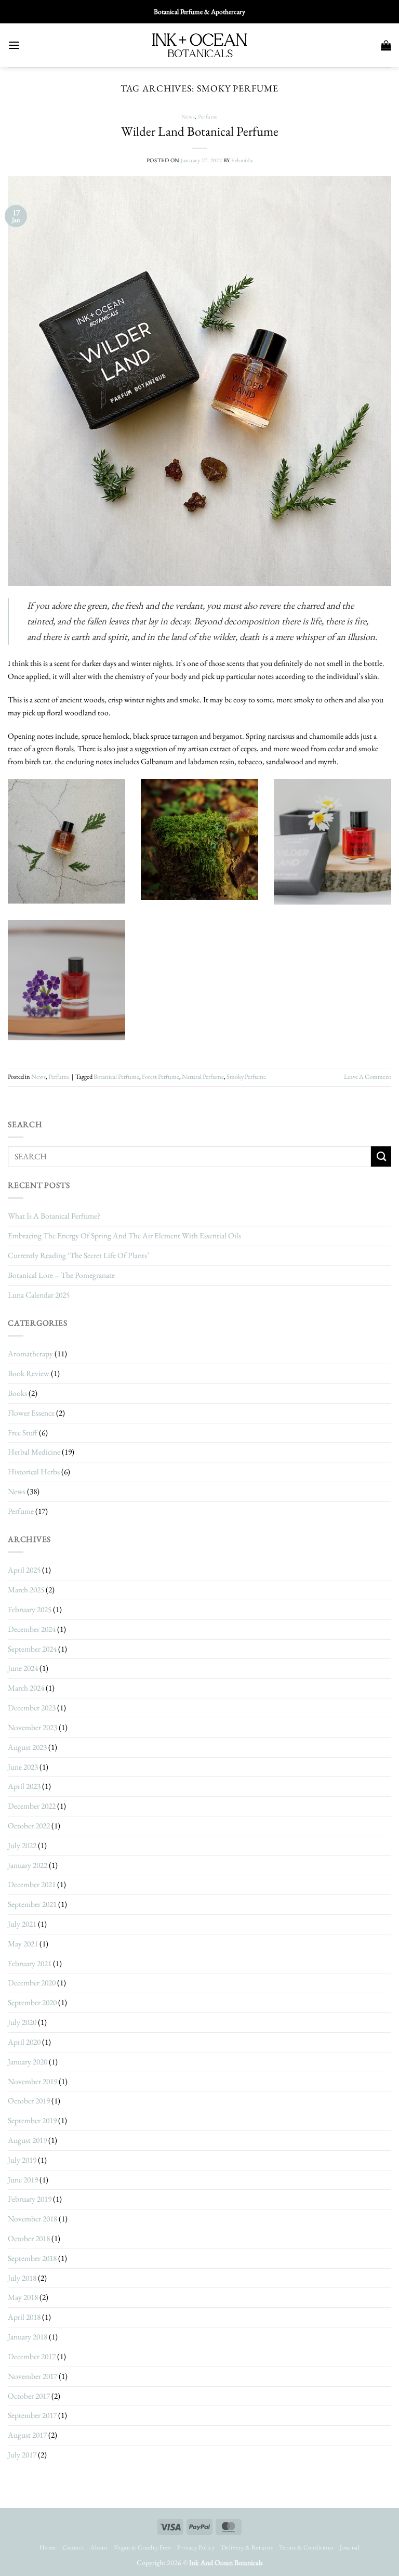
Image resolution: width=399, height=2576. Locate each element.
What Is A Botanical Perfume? (54, 1216)
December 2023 (32, 1708)
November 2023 (32, 1727)
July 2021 (22, 1924)
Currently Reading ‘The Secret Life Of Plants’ (78, 1255)
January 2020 (28, 2062)
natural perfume (203, 1077)
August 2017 (27, 2435)
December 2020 (32, 1983)
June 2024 (23, 1668)
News (188, 116)
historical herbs (34, 1472)
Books (17, 1393)
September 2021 (32, 1904)
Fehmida (242, 160)
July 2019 (22, 2160)
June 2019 (23, 2180)
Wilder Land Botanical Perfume (200, 131)
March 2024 (26, 1688)
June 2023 (23, 1767)
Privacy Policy (196, 2547)
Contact (73, 2547)
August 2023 (27, 1747)
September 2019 (32, 2120)
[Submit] (381, 1156)
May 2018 (23, 2297)
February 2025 (30, 1609)
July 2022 (22, 1845)
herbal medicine (34, 1452)
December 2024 (32, 1629)
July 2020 (22, 2022)
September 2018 (32, 2258)
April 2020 (24, 2042)
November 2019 (32, 2081)
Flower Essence (31, 1413)
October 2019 (29, 2101)
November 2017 (32, 2376)
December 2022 (32, 1806)
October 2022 (29, 1826)
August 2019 (27, 2140)
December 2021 (32, 1884)
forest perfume (161, 1077)
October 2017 (29, 2396)
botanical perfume (116, 1077)
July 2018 (22, 2278)
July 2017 (22, 2455)
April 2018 (24, 2317)
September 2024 (32, 1649)
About (99, 2547)
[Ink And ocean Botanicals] (199, 45)
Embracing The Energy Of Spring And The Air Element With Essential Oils (124, 1235)
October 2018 (29, 2238)
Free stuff (23, 1433)
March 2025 (26, 1590)
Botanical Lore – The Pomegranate (61, 1275)
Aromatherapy (30, 1354)
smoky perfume (246, 1077)
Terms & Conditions (306, 2547)
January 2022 (28, 1865)
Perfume (208, 116)
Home (48, 2547)
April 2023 (24, 1786)
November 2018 (32, 2219)
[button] (14, 45)
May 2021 (23, 1944)
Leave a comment (368, 1077)
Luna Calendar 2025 (39, 1295)
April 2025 (24, 1570)
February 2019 (30, 2199)
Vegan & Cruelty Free (142, 2547)
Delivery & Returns (247, 2547)
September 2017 (32, 2415)
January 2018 (28, 2337)
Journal (350, 2547)
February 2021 (30, 1963)
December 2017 (32, 2356)
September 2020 (32, 2002)
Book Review (29, 1373)
